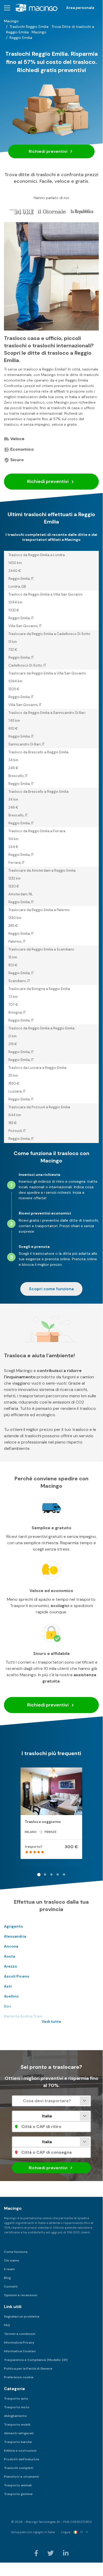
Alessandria (15, 1936)
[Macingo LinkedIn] (66, 2553)
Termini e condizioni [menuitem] (20, 2334)
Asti (8, 1986)
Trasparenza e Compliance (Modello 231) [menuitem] (36, 2360)
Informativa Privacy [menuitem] (19, 2343)
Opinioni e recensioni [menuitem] (21, 2295)
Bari (8, 2006)
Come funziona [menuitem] (16, 2252)
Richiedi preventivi (49, 151)
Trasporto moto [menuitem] (17, 2407)
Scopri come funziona (51, 1289)
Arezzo (11, 1966)
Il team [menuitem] (9, 2269)
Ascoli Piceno (17, 1976)
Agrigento (13, 1926)
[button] (7, 8)
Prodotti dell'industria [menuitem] (21, 2459)
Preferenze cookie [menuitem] (19, 2377)
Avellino (11, 1996)
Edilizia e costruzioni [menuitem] (20, 2451)
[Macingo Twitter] (51, 2553)
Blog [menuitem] (7, 2278)
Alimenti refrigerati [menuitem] (19, 2433)
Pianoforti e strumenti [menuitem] (21, 2477)
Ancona (11, 1946)
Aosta (9, 1956)
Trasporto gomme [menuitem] (18, 2494)
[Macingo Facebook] (37, 2553)
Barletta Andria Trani (23, 2016)
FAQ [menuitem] (7, 2325)
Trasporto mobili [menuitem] (17, 2425)
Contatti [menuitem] (11, 2287)
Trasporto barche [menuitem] (18, 2442)
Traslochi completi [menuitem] (19, 2468)
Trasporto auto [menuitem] (16, 2399)
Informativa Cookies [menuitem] (20, 2351)
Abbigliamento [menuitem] (15, 2416)
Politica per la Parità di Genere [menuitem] (28, 2369)
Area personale (80, 8)
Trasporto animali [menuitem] (18, 2485)
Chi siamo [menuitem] (12, 2260)
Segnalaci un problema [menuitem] (22, 2316)
